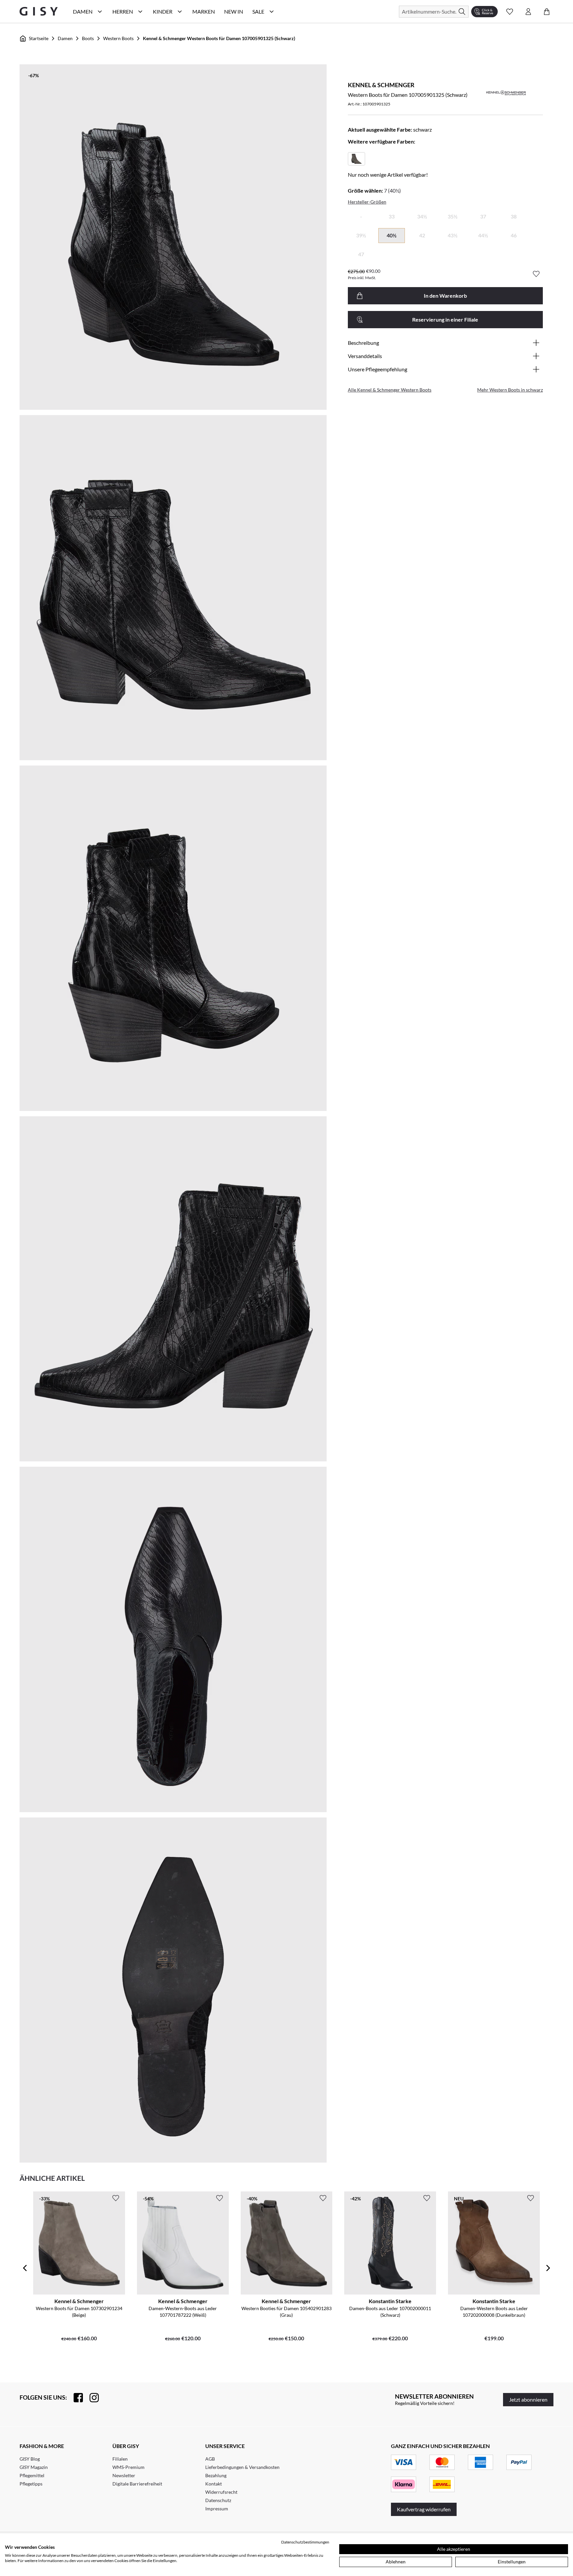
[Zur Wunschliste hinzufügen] (536, 274)
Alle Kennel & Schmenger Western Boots (390, 390)
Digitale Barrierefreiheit (137, 2484)
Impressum (217, 2509)
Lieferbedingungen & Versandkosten (242, 2467)
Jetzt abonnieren (528, 2399)
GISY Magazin (34, 2467)
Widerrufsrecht (221, 2492)
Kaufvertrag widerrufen (424, 2509)
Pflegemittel (32, 2475)
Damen (65, 38)
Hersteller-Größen (367, 202)
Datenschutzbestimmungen (305, 2542)
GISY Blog (30, 2459)
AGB (210, 2459)
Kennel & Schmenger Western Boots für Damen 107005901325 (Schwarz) (219, 38)
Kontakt (214, 2484)
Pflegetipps (31, 2484)
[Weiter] (548, 2268)
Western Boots (118, 38)
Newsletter (124, 2475)
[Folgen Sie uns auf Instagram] (91, 2398)
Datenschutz (218, 2500)
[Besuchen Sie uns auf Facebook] (75, 2398)
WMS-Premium (128, 2467)
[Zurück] (25, 2268)
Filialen (120, 2459)
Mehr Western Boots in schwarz (510, 390)
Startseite (39, 38)
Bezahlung (216, 2475)
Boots (88, 38)
